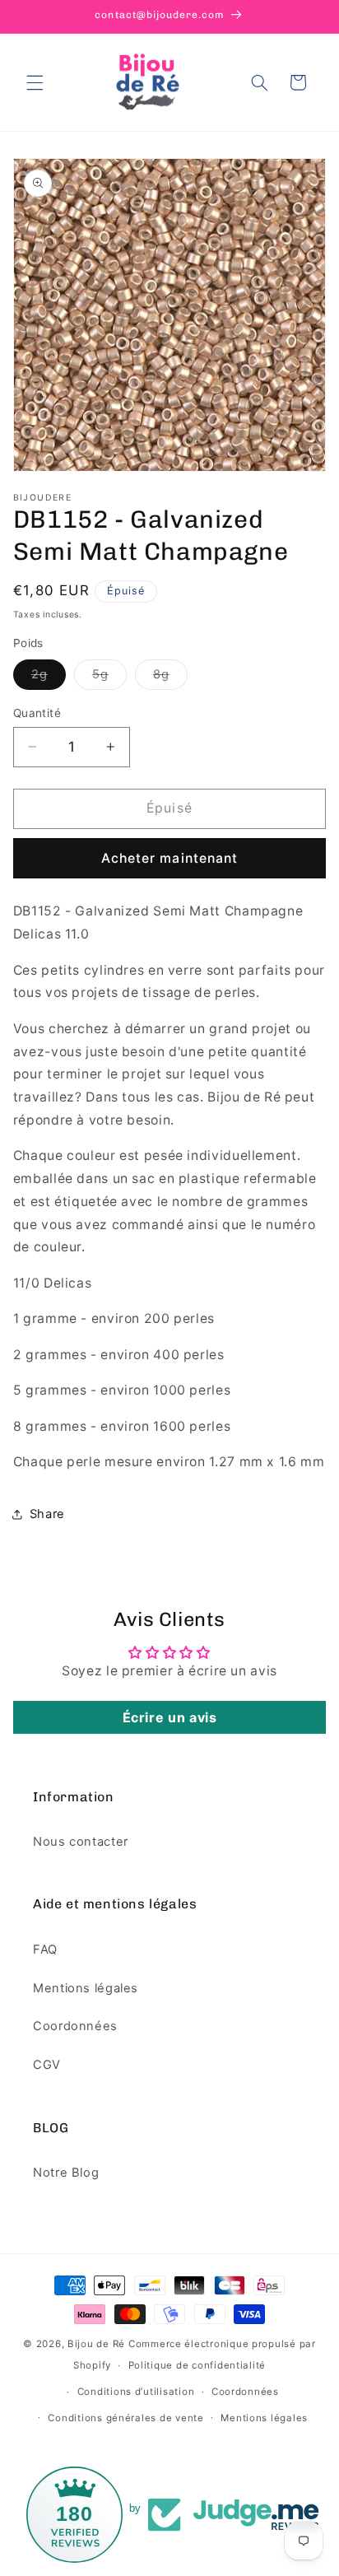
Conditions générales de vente (125, 2418)
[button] (35, 82)
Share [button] (47, 1514)
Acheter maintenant (169, 858)
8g (170, 678)
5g (109, 678)
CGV (47, 2065)
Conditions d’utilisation (136, 2392)
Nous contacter (81, 1842)
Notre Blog (66, 2173)
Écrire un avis (170, 1717)
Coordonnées (75, 2026)
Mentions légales (86, 1988)
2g (49, 678)
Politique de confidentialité (197, 2365)
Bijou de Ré (96, 2344)
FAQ (45, 1949)
